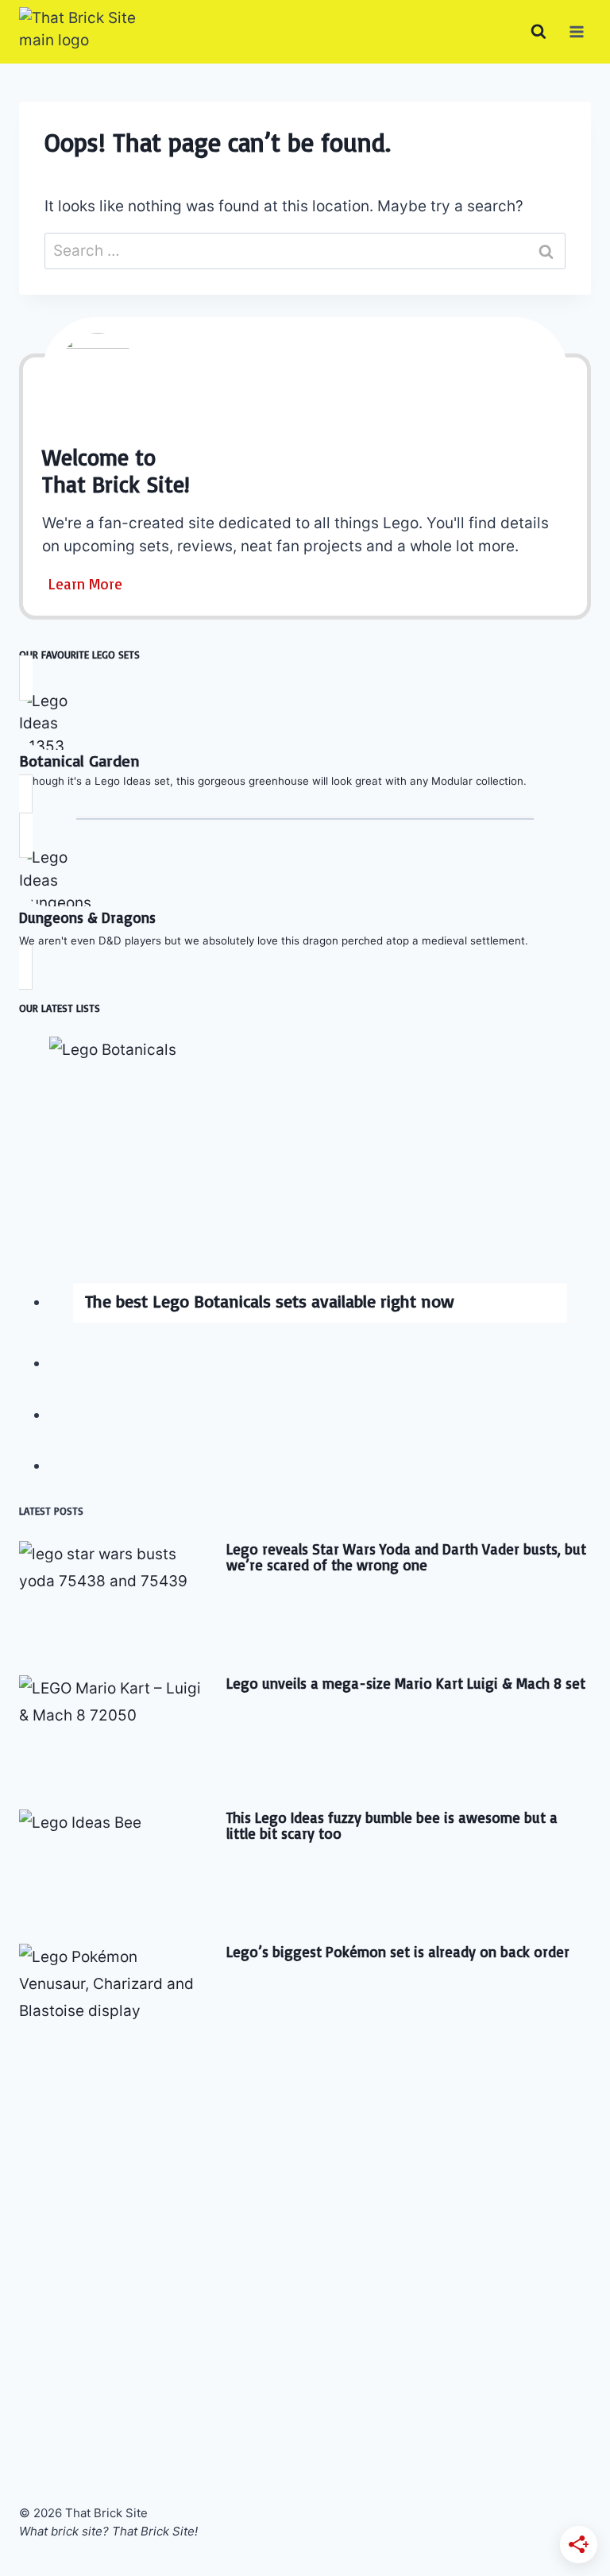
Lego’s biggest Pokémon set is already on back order (398, 1952)
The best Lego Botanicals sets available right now (270, 1301)
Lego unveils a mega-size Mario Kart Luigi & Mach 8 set (406, 1683)
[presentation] (320, 1172)
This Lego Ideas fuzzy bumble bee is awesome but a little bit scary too (392, 1825)
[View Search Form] (539, 32)
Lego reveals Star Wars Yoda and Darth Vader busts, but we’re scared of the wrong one (406, 1557)
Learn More (85, 584)
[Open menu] (576, 31)
